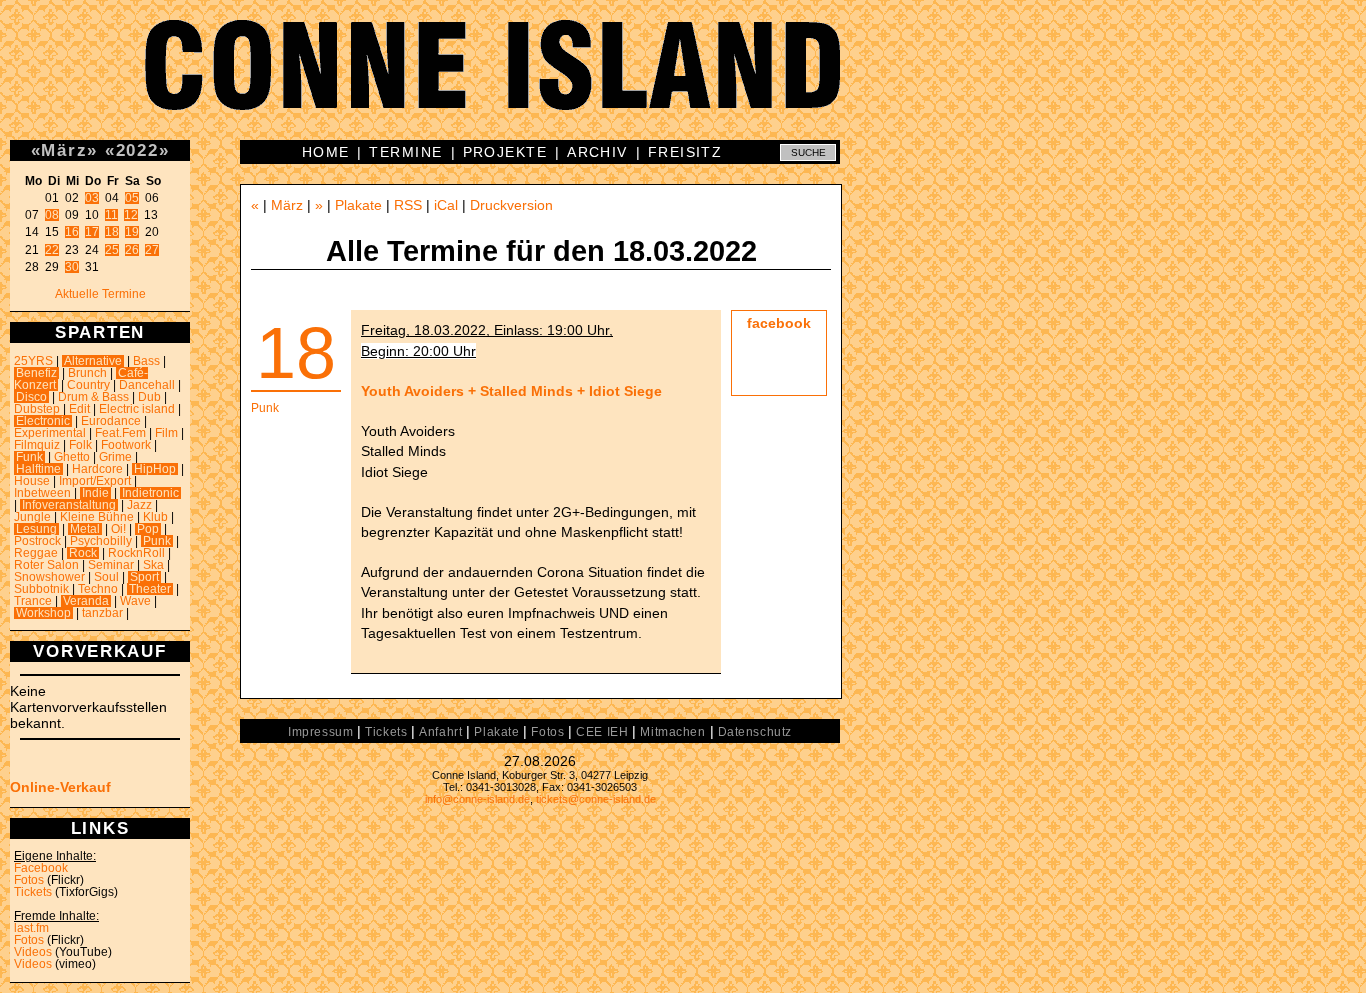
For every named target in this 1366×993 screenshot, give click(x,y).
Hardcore (97, 469)
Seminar (111, 565)
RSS (408, 205)
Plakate (358, 205)
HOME (326, 152)
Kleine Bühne (97, 517)
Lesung (36, 529)
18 (112, 232)
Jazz (139, 505)
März (64, 150)
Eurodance (111, 421)
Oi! (118, 529)
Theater (150, 589)
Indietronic (150, 493)
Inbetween (42, 493)
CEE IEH (602, 732)
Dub (149, 397)
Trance (33, 601)
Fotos (29, 880)
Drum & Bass (93, 397)
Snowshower (49, 577)
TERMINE (405, 152)
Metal (85, 529)
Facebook (41, 868)
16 (72, 232)
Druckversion (511, 205)
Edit (79, 409)
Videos (33, 952)
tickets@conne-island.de (596, 799)
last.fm (31, 928)
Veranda (86, 601)
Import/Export (95, 481)
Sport (144, 577)
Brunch (87, 373)
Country (88, 385)
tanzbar (102, 613)
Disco (31, 397)
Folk (80, 445)
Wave (135, 601)
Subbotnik (41, 589)
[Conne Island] (683, 80)
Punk (157, 541)
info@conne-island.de (477, 799)
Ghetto (72, 457)
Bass (146, 361)
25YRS (33, 361)
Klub (155, 517)
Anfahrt (440, 732)
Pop (148, 529)
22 (52, 250)
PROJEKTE (505, 152)
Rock (83, 553)
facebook (779, 323)
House (32, 481)
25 (112, 250)
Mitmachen (672, 732)
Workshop (43, 613)
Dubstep (37, 409)
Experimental (50, 433)
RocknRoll (136, 553)
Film (166, 433)
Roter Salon (46, 565)
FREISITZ (685, 152)
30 (72, 267)
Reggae (36, 553)
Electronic (43, 421)
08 (52, 215)
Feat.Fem (120, 433)
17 (92, 232)
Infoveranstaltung (69, 505)
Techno (98, 589)
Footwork (126, 445)
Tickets (33, 892)
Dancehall (147, 385)
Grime (115, 457)
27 (152, 250)
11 (111, 215)
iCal (446, 205)
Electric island (137, 409)
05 (132, 198)
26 (132, 250)
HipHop (155, 469)
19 (132, 232)
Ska (153, 565)
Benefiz (36, 373)
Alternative (93, 361)
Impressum (320, 732)
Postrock (37, 541)
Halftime (38, 469)
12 (131, 215)
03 (92, 198)
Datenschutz (755, 732)
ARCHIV (597, 152)
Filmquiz (37, 445)
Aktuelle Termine (100, 294)
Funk (29, 457)
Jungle (32, 517)
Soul (106, 577)
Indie (95, 493)
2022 (137, 150)
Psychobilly (101, 541)
